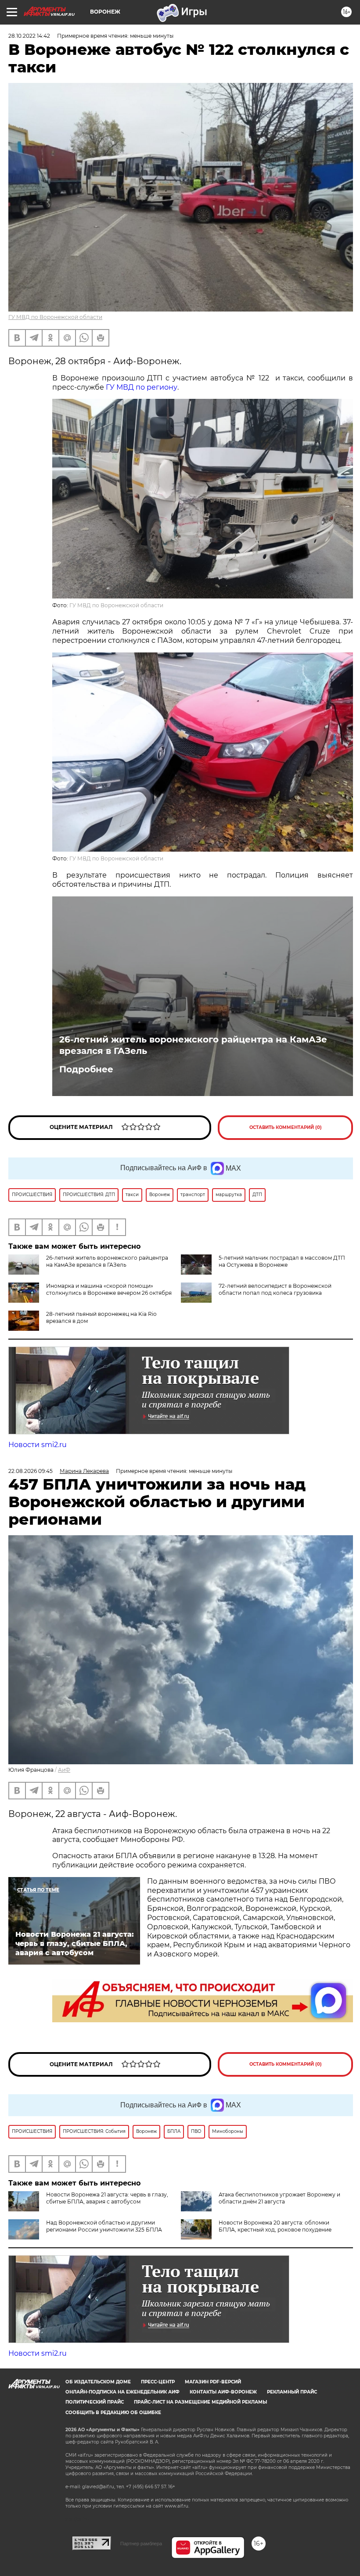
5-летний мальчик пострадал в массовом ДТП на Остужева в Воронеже (282, 1261)
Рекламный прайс (292, 2392)
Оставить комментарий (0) (286, 1127)
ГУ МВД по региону (142, 387)
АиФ (64, 1770)
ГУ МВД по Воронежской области (55, 317)
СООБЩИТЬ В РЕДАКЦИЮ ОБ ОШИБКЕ (113, 2413)
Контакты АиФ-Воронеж (223, 2392)
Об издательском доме (98, 2382)
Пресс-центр (158, 2382)
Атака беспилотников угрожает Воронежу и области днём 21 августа (279, 2198)
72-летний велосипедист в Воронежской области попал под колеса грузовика (275, 1289)
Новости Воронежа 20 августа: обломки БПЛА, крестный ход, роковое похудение (275, 2226)
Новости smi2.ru (38, 1445)
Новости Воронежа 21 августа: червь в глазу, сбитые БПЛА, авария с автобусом (107, 2198)
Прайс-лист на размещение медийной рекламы (200, 2402)
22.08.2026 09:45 (31, 1471)
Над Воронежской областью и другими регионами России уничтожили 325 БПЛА (104, 2226)
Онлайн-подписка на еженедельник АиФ (122, 2392)
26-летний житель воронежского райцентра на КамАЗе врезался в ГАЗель (193, 1045)
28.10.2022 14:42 (29, 36)
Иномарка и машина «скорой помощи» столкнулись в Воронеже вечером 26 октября (109, 1289)
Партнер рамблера (141, 2544)
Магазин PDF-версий (213, 2382)
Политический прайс (95, 2402)
